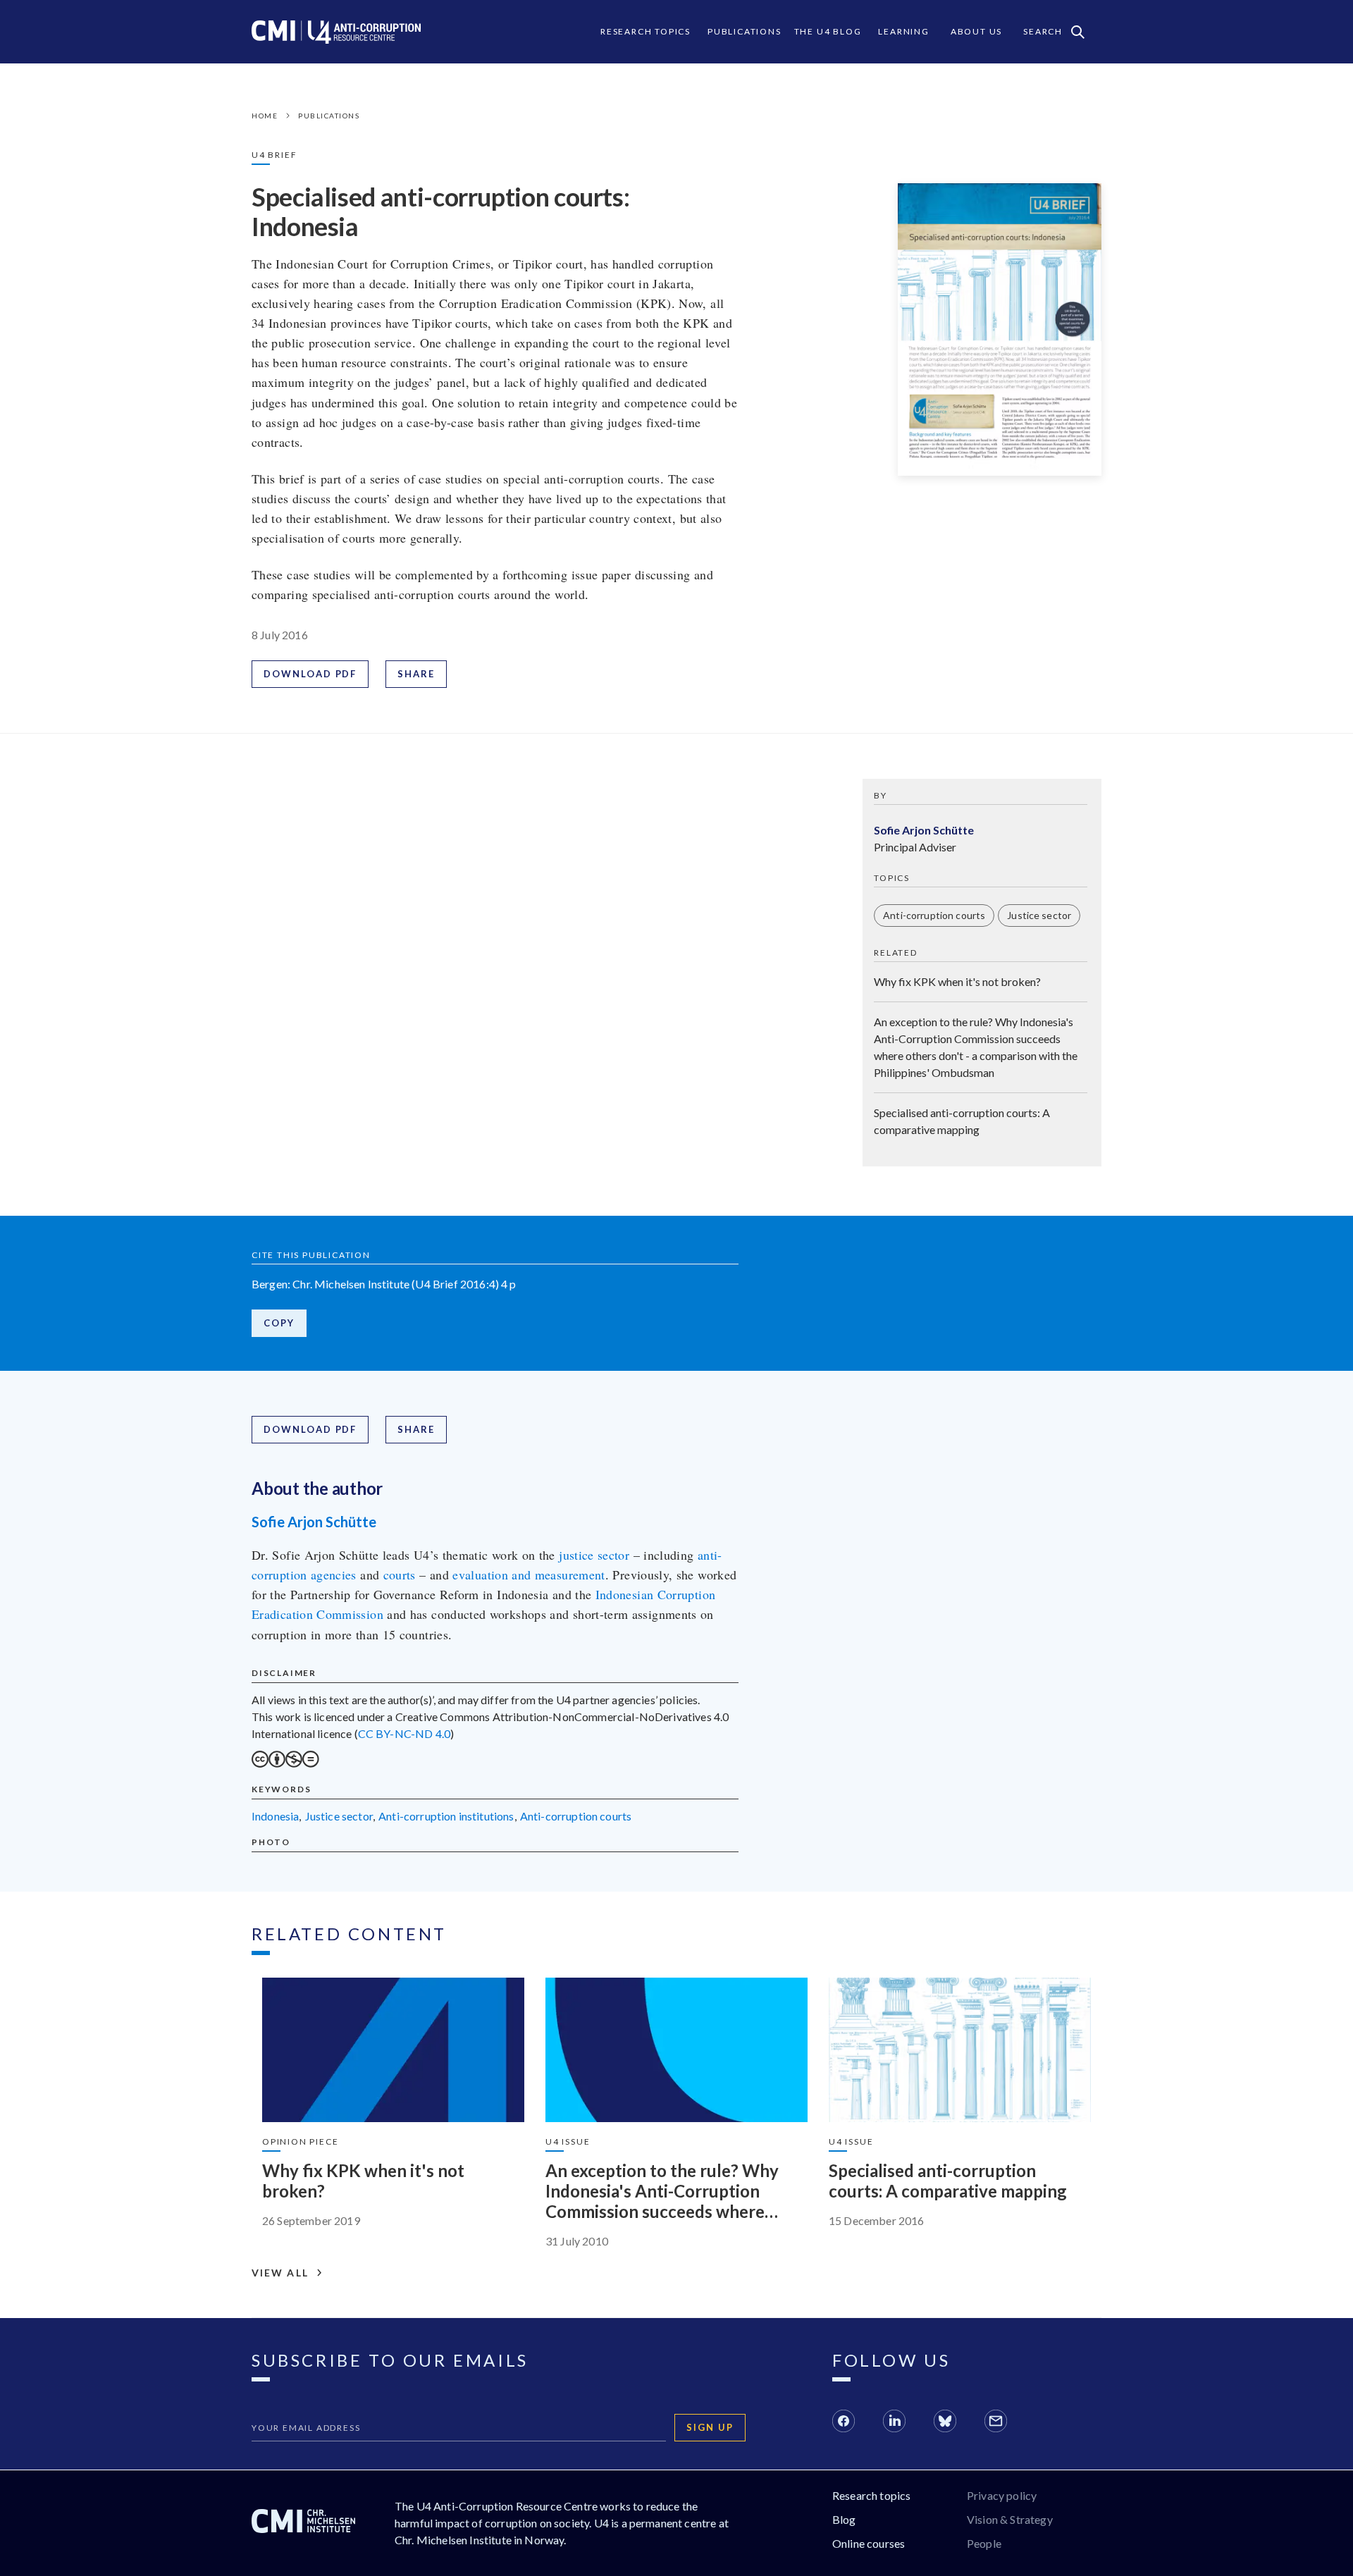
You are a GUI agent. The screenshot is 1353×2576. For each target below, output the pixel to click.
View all (280, 2273)
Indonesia (275, 1816)
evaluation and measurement (529, 1574)
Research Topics (645, 31)
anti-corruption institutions (446, 1816)
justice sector (594, 1555)
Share (416, 674)
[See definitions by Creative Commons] (285, 1763)
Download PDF (310, 674)
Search (1043, 31)
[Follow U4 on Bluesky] (945, 2423)
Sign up (710, 2427)
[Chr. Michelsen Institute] (303, 2523)
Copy (279, 1323)
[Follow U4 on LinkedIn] (894, 2423)
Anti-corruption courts (934, 915)
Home (265, 116)
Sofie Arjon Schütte (314, 1522)
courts (400, 1574)
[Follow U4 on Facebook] (844, 2423)
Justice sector (1039, 915)
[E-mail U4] (996, 2423)
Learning (903, 31)
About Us (976, 31)
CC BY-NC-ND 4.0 (404, 1733)
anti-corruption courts (576, 1816)
